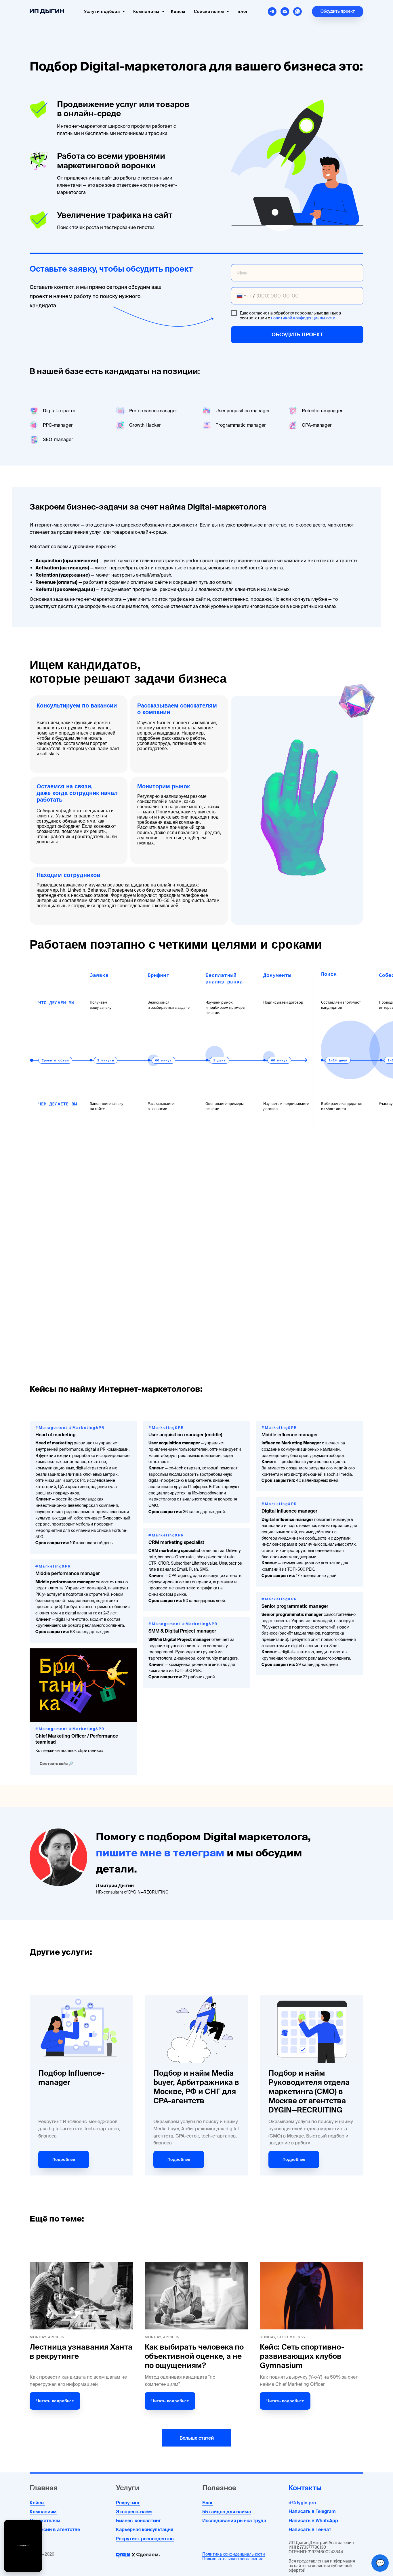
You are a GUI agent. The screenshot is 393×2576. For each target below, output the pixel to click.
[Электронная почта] (285, 12)
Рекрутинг (128, 2503)
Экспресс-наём (134, 2512)
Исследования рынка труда (234, 2520)
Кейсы (178, 12)
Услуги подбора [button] (103, 12)
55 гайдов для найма (227, 2512)
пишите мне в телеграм (160, 1853)
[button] (338, 12)
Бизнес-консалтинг (139, 2520)
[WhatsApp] (297, 12)
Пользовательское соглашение (233, 2559)
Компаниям (147, 12)
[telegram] (272, 12)
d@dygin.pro (302, 2503)
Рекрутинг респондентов (145, 2539)
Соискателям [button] (210, 12)
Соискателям (45, 2520)
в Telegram (324, 2511)
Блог (243, 12)
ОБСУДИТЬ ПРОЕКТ (297, 334)
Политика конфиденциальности (234, 2554)
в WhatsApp (325, 2520)
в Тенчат (321, 2529)
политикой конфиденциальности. (304, 318)
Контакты (305, 2488)
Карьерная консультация (145, 2529)
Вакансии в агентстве (55, 2529)
